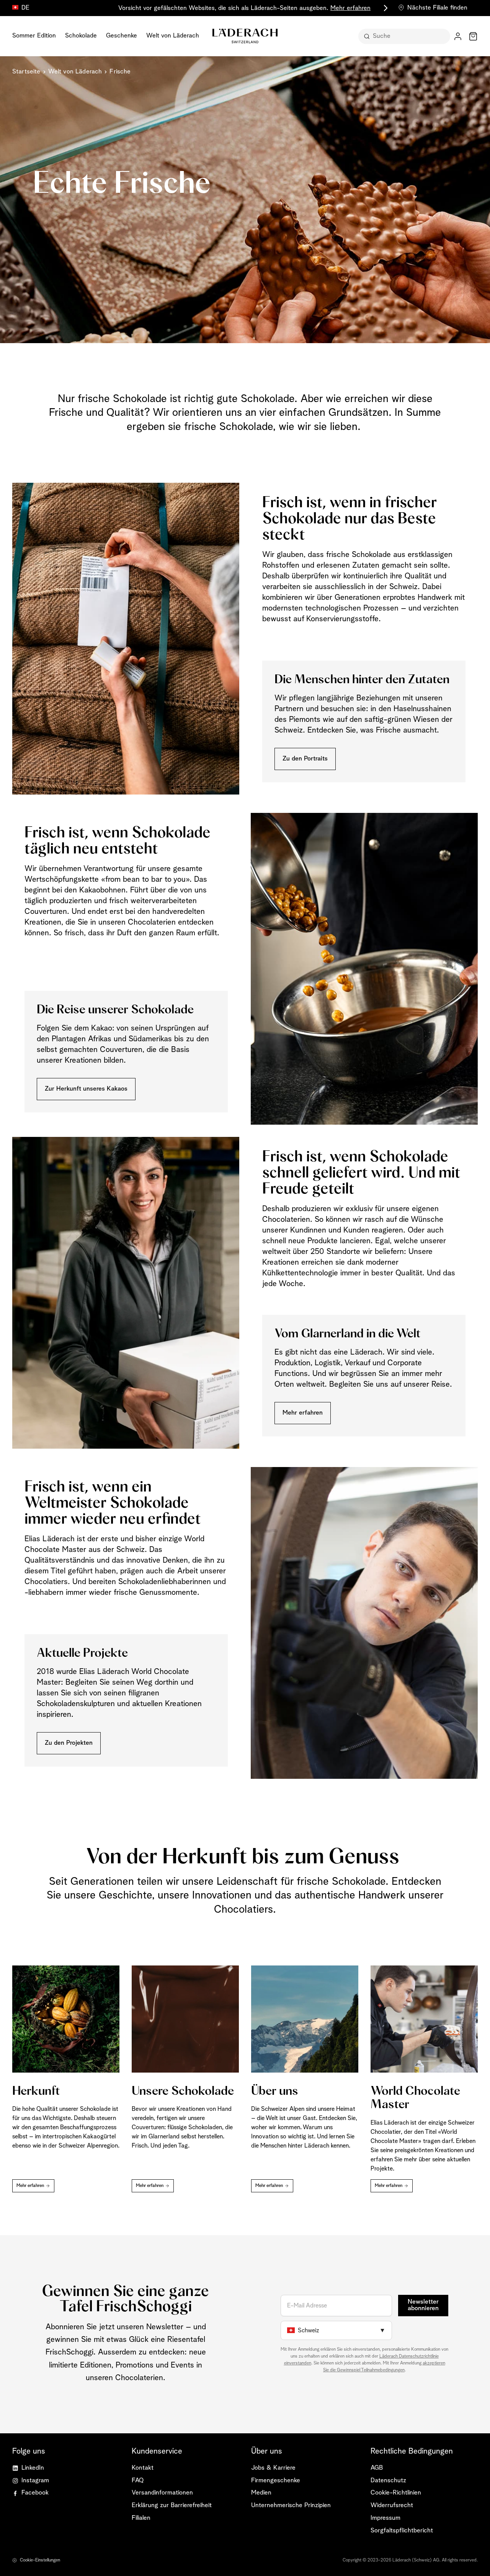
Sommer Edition (34, 36)
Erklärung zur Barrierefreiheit (172, 2505)
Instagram (35, 2481)
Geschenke (122, 36)
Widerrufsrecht (392, 2505)
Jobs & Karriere (273, 2468)
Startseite (26, 72)
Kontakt (143, 2468)
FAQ (138, 2481)
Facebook (35, 2493)
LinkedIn (33, 2468)
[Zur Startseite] (245, 36)
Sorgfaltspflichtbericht (402, 2531)
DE (25, 8)
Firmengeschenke (276, 2481)
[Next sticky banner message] (384, 8)
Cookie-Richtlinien (396, 2493)
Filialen (141, 2518)
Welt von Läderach (173, 36)
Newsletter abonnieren (423, 2305)
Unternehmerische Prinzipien (291, 2505)
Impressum (385, 2518)
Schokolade (81, 36)
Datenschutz (388, 2481)
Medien (261, 2493)
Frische (120, 72)
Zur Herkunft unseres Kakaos (86, 1089)
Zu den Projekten (69, 1743)
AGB (377, 2468)
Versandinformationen (162, 2493)
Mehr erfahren (303, 1413)
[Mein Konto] (458, 36)
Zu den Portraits (305, 759)
